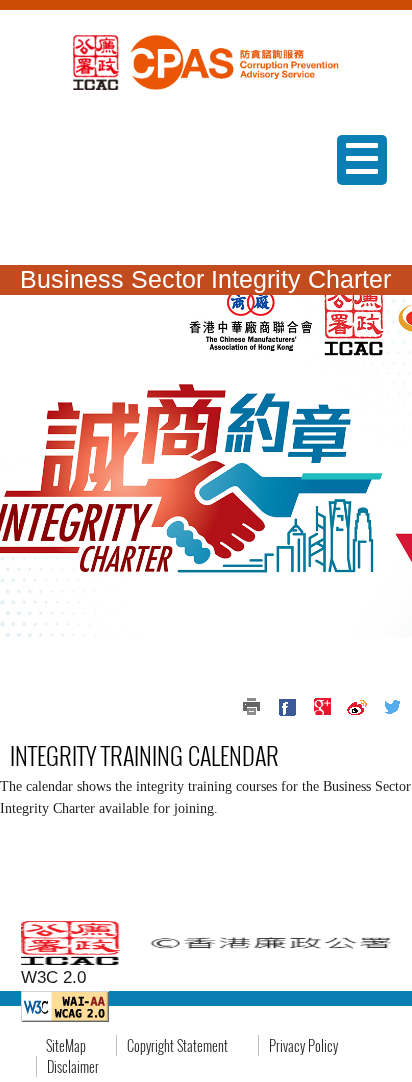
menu (357, 184)
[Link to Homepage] (231, 61)
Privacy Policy (303, 1045)
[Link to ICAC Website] (95, 61)
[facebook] (287, 707)
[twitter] (392, 707)
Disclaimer (73, 1066)
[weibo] (357, 707)
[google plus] (322, 707)
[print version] (252, 707)
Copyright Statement (177, 1045)
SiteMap (66, 1045)
